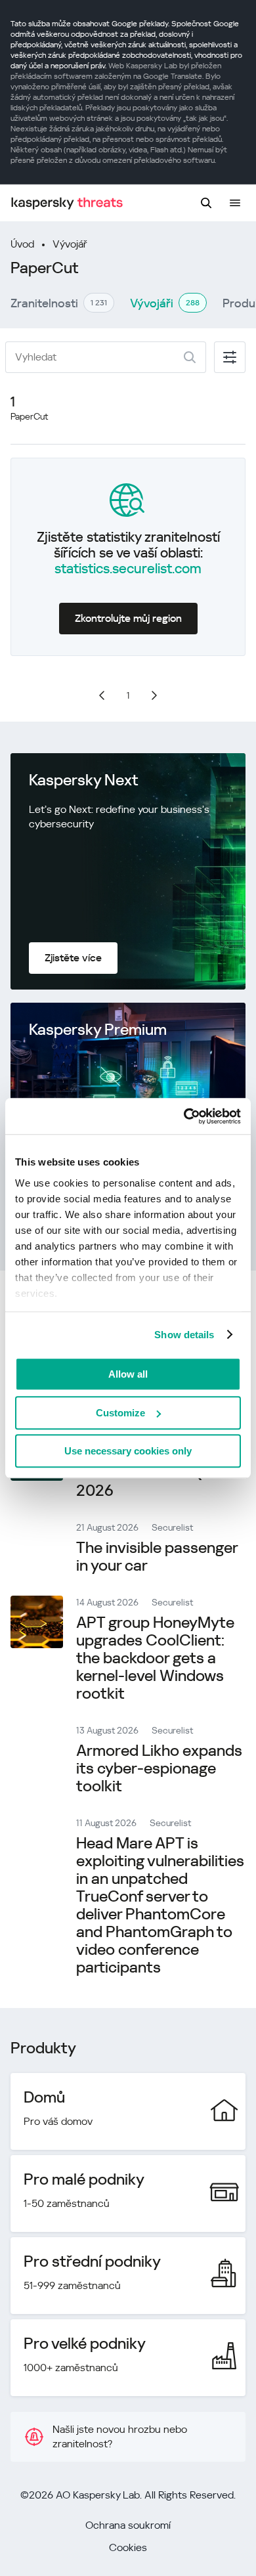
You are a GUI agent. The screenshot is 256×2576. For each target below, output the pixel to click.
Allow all (128, 1374)
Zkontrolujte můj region (128, 618)
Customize (120, 1413)
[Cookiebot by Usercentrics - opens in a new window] (184, 1116)
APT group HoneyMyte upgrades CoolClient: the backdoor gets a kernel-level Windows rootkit (155, 1658)
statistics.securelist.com (128, 569)
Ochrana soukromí (128, 2525)
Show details (184, 1335)
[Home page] (67, 203)
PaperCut (29, 416)
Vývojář (70, 244)
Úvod (22, 244)
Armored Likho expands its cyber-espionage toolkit (159, 1768)
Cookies (128, 2547)
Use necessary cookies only (128, 1451)
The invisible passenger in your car (157, 1557)
